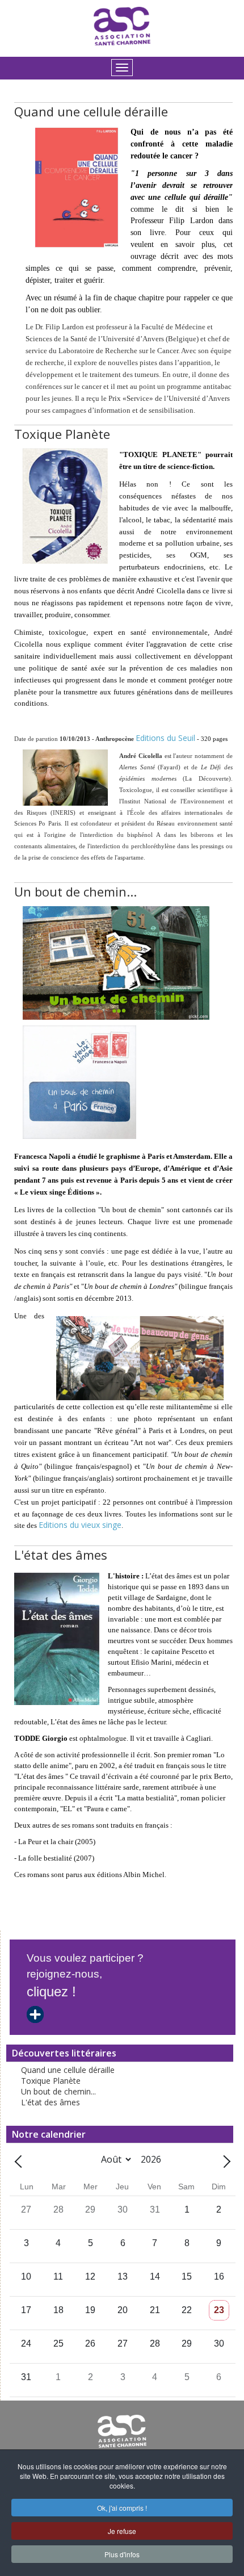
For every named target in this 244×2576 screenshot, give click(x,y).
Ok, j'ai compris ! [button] (122, 2508)
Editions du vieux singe (80, 1525)
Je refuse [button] (122, 2531)
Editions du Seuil (165, 738)
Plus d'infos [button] (122, 2554)
